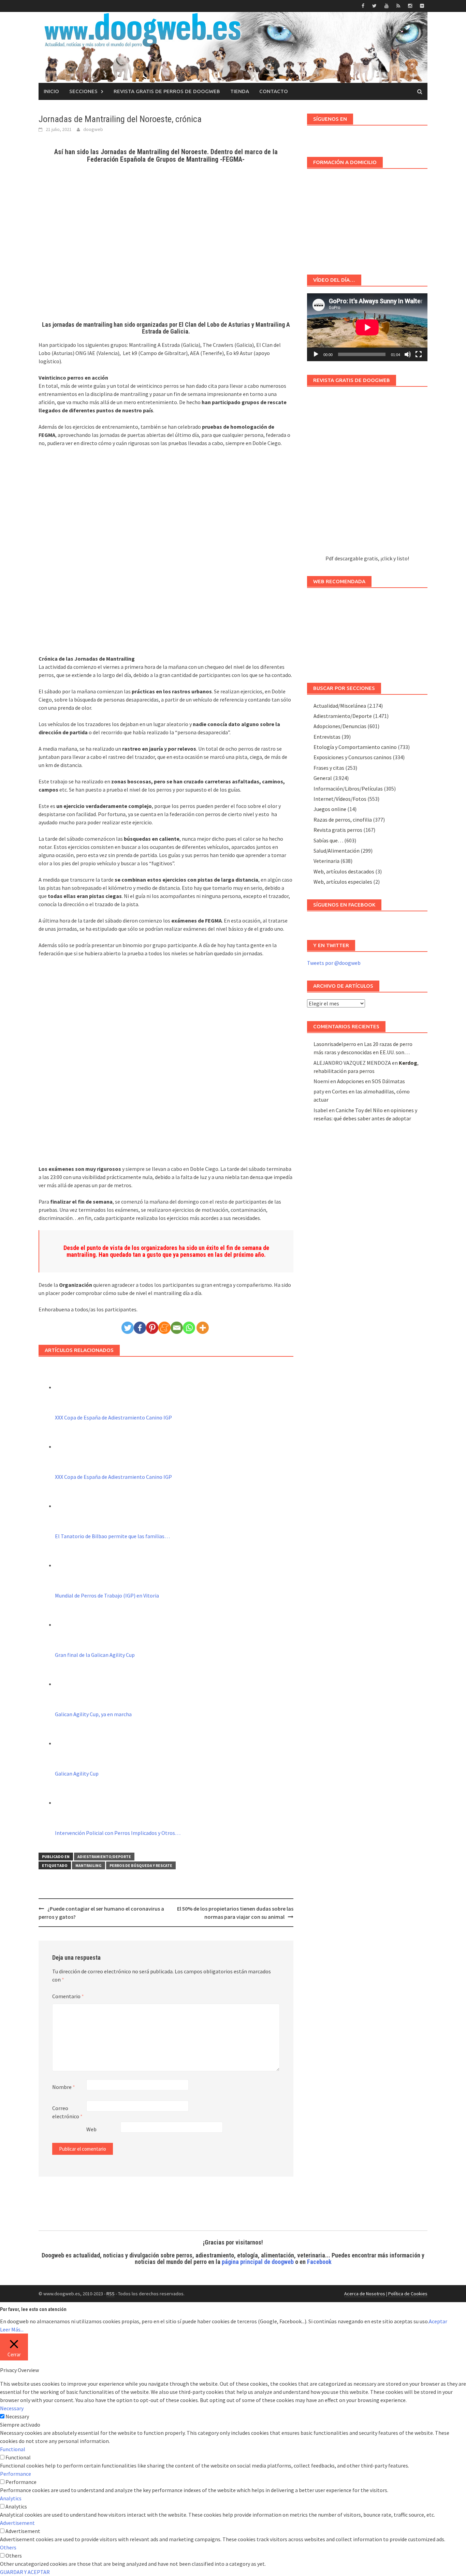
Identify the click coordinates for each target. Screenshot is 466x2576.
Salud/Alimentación (337, 851)
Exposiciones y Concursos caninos (353, 757)
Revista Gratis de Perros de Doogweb (167, 91)
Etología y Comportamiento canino (355, 747)
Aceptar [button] (438, 2321)
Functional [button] (13, 2449)
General (323, 778)
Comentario (68, 1996)
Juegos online (330, 809)
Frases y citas (329, 768)
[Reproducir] (316, 354)
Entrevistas (327, 737)
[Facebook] (140, 1328)
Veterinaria (326, 861)
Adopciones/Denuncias (340, 726)
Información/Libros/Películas (348, 789)
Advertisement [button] (17, 2523)
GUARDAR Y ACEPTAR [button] (25, 2572)
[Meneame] (164, 1328)
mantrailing (89, 1865)
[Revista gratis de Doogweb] (367, 474)
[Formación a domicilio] (367, 218)
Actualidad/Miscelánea (340, 706)
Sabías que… (328, 840)
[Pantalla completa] (419, 354)
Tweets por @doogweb (334, 963)
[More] (203, 1328)
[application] (367, 327)
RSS (111, 2294)
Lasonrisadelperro (335, 1044)
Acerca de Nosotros (365, 2294)
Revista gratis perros (338, 830)
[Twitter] (128, 1328)
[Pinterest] (152, 1328)
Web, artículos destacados (344, 871)
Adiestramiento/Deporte (104, 1857)
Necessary (17, 2416)
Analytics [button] (11, 2498)
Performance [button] (16, 2474)
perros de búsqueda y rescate (141, 1865)
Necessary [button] (12, 2408)
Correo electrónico (67, 2112)
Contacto (274, 91)
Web (91, 2129)
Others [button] (8, 2547)
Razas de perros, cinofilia (343, 820)
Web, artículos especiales (343, 882)
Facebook (319, 2262)
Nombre (64, 2087)
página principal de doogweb (258, 2262)
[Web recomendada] (367, 632)
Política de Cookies (408, 2294)
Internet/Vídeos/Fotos (340, 799)
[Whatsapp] (189, 1328)
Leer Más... (12, 2329)
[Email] (177, 1328)
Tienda (240, 91)
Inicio (51, 91)
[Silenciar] (408, 354)
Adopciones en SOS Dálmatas (371, 1081)
